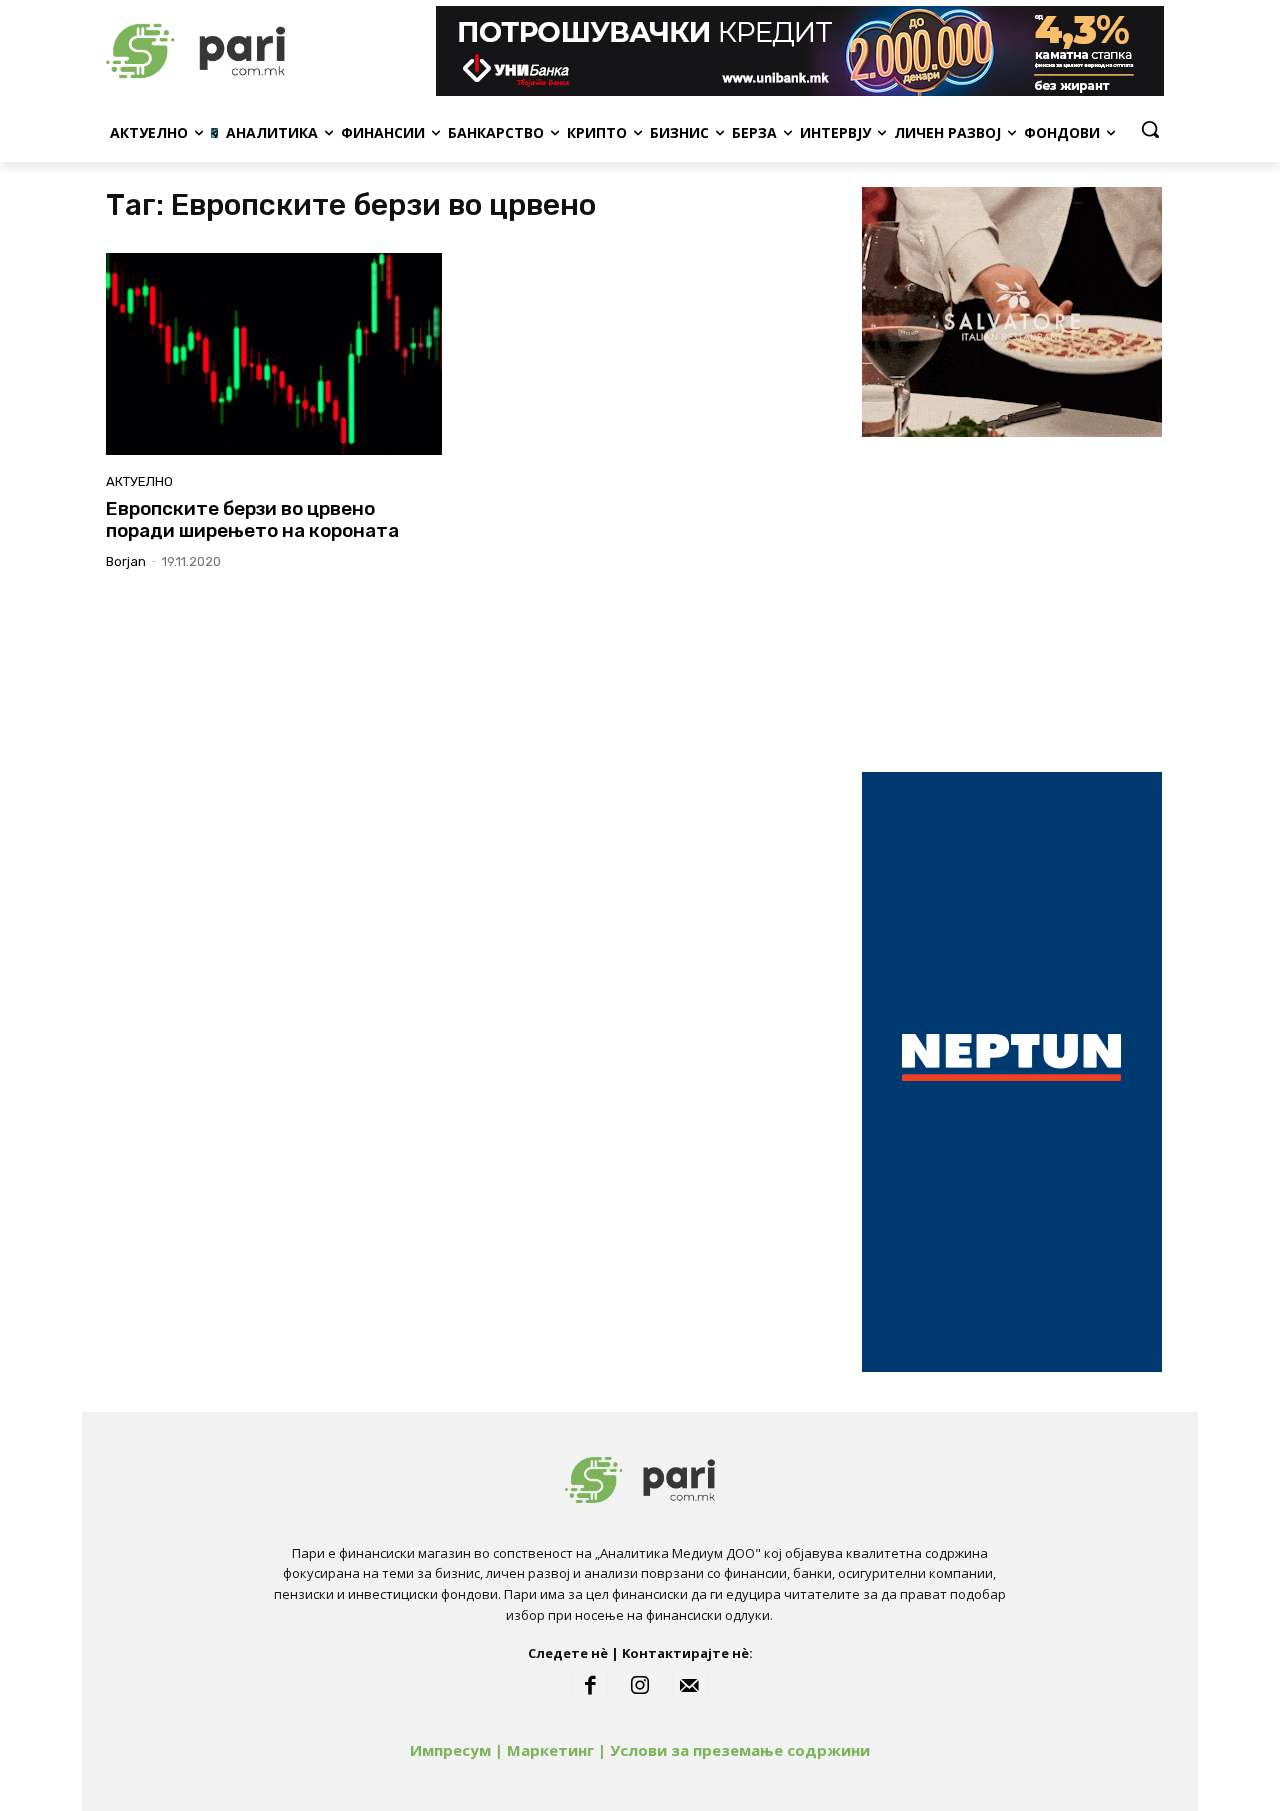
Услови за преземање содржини (740, 1750)
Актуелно (139, 481)
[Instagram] (640, 1686)
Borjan (126, 561)
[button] (1150, 129)
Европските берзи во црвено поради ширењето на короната (252, 520)
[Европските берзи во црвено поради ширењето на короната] (274, 354)
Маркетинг (550, 1750)
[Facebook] (590, 1686)
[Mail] (690, 1686)
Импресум (450, 1750)
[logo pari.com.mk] (266, 51)
